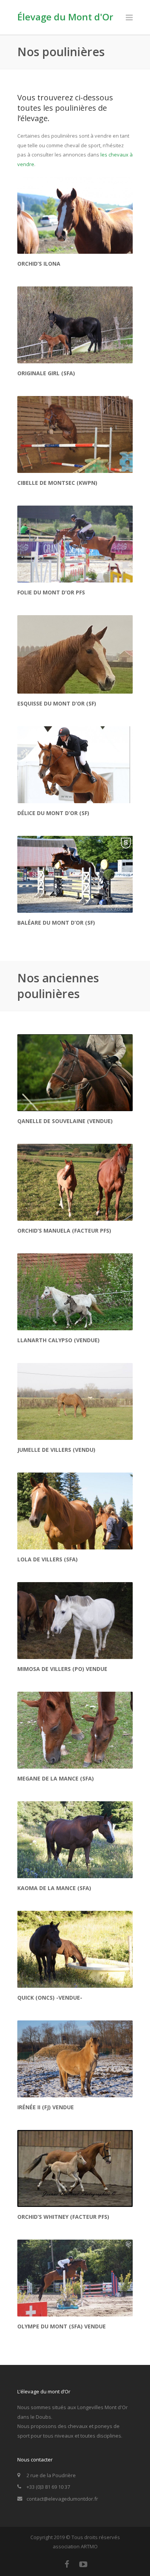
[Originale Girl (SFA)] (75, 325)
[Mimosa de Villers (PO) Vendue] (75, 1621)
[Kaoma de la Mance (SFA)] (75, 1840)
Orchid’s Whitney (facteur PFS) (63, 2217)
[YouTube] (83, 2564)
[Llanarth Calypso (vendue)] (75, 1292)
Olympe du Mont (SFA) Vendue (62, 2326)
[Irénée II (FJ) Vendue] (75, 2059)
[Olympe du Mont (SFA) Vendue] (75, 2278)
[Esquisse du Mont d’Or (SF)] (75, 654)
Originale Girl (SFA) (46, 373)
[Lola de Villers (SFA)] (75, 1511)
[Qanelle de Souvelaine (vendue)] (75, 1073)
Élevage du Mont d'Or (65, 17)
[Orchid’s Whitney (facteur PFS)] (75, 2168)
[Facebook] (67, 2564)
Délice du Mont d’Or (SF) (53, 813)
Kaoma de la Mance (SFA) (54, 1888)
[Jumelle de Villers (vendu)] (75, 1401)
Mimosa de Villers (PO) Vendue (62, 1669)
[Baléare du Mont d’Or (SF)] (75, 874)
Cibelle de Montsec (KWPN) (57, 483)
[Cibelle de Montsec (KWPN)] (75, 434)
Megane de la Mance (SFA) (56, 1778)
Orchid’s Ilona (39, 264)
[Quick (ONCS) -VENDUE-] (75, 1949)
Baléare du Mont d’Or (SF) (56, 923)
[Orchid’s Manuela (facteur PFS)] (75, 1182)
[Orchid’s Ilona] (75, 215)
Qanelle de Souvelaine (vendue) (65, 1121)
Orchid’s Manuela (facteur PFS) (64, 1231)
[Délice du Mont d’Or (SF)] (75, 765)
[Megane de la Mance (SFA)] (75, 1730)
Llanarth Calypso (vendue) (58, 1340)
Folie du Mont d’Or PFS (51, 592)
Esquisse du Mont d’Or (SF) (57, 703)
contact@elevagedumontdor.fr (62, 2499)
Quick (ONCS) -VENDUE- (50, 1998)
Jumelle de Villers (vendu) (56, 1450)
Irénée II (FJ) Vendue (46, 2107)
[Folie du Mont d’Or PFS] (75, 544)
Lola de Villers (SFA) (47, 1559)
